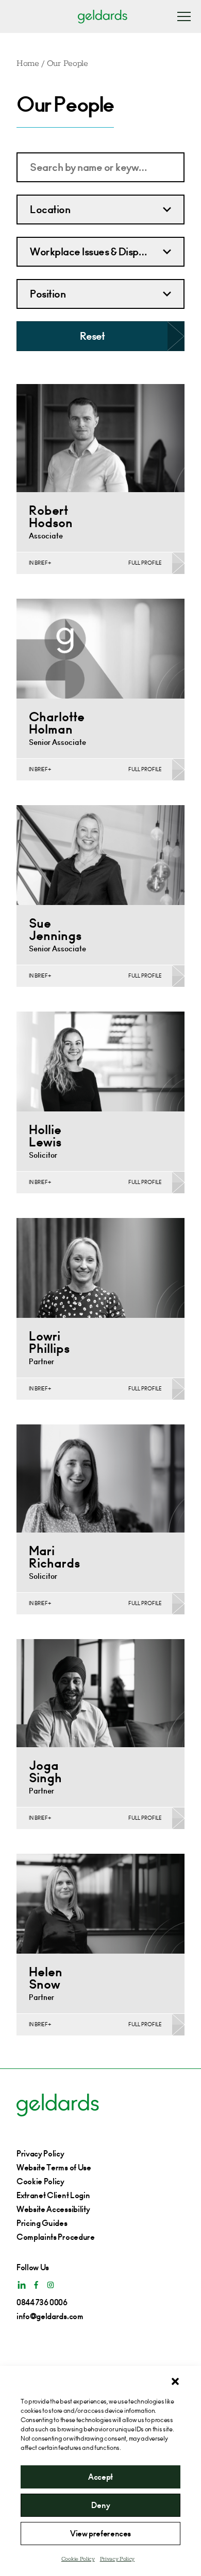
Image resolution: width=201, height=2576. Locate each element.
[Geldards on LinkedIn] (22, 2285)
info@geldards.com (50, 2316)
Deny (101, 2505)
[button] (175, 2381)
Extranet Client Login (53, 2195)
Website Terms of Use (54, 2168)
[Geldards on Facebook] (36, 2285)
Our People (68, 64)
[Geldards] (103, 16)
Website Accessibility (53, 2209)
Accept (100, 2477)
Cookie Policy (78, 2559)
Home (28, 64)
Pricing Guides (42, 2223)
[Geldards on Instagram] (51, 2285)
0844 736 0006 (42, 2302)
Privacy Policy (118, 2559)
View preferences (100, 2534)
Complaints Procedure (56, 2237)
